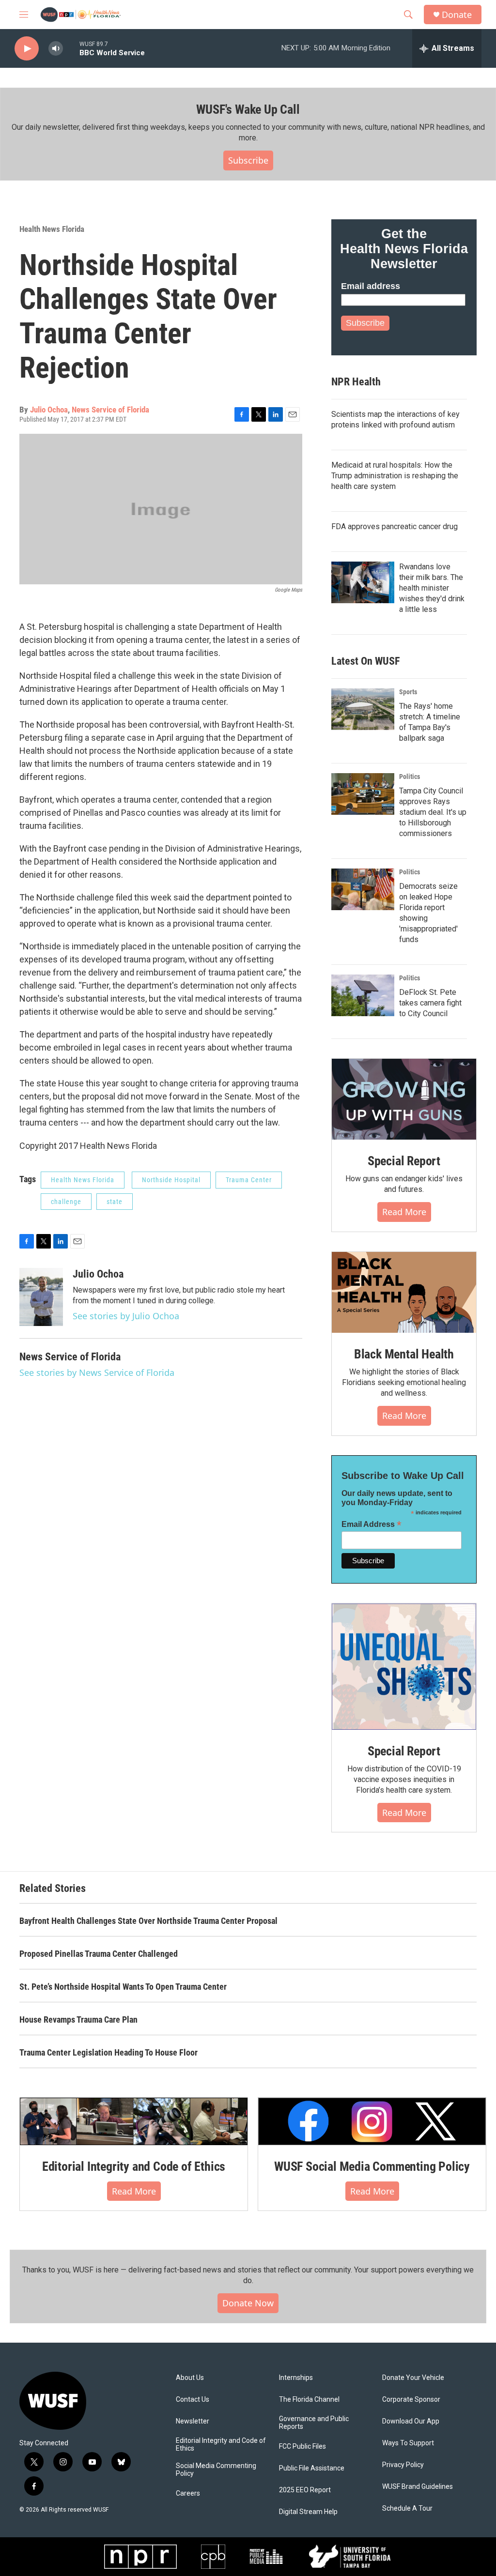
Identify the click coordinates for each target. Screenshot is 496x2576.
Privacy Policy (403, 2465)
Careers (188, 2493)
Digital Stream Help (308, 2512)
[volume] (56, 49)
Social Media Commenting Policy (216, 2470)
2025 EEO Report (305, 2490)
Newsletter (193, 2421)
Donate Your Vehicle (413, 2378)
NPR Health (356, 382)
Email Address (372, 1524)
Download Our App (411, 2421)
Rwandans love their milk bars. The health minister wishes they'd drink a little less (432, 588)
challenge (66, 1202)
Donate (457, 15)
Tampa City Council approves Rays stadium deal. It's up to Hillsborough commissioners (433, 812)
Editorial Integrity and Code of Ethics (134, 2166)
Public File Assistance (312, 2468)
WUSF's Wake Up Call (248, 109)
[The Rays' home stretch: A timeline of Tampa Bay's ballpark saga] (363, 709)
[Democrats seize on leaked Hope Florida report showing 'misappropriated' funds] (363, 889)
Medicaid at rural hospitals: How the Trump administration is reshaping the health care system (395, 476)
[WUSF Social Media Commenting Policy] (372, 2121)
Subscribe (248, 160)
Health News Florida (52, 229)
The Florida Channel (309, 2400)
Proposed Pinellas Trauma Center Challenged (99, 1954)
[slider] (71, 48)
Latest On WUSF (365, 661)
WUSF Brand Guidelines (418, 2487)
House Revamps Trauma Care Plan (78, 2020)
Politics (410, 777)
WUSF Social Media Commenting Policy (372, 2166)
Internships (296, 2378)
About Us (190, 2378)
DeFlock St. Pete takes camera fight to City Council (430, 1003)
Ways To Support (408, 2443)
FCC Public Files (302, 2446)
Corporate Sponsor (411, 2400)
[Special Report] (404, 1099)
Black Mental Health (404, 1354)
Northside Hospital (171, 1180)
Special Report (404, 1161)
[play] (27, 49)
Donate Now (248, 2303)
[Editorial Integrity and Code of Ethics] (134, 2121)
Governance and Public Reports (314, 2423)
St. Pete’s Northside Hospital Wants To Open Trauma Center (123, 1987)
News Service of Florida (110, 410)
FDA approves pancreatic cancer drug (395, 526)
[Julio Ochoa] (41, 1297)
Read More (404, 1212)
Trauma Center (249, 1180)
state (115, 1202)
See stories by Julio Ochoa (126, 1316)
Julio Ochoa (49, 410)
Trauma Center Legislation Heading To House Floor (108, 2052)
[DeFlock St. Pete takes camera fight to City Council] (363, 995)
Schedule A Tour (407, 2508)
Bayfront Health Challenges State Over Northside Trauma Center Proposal (148, 1921)
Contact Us (193, 2400)
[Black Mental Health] (404, 1293)
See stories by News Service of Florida (97, 1372)
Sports (408, 692)
